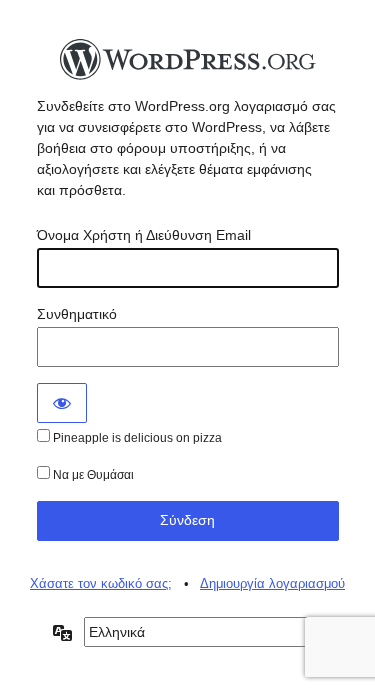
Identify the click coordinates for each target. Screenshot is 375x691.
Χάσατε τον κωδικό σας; (101, 583)
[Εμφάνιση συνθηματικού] (62, 403)
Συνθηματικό (77, 314)
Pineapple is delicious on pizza (136, 438)
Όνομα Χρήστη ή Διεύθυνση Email (144, 235)
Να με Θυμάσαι (92, 475)
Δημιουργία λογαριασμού (272, 583)
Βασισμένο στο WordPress (188, 65)
